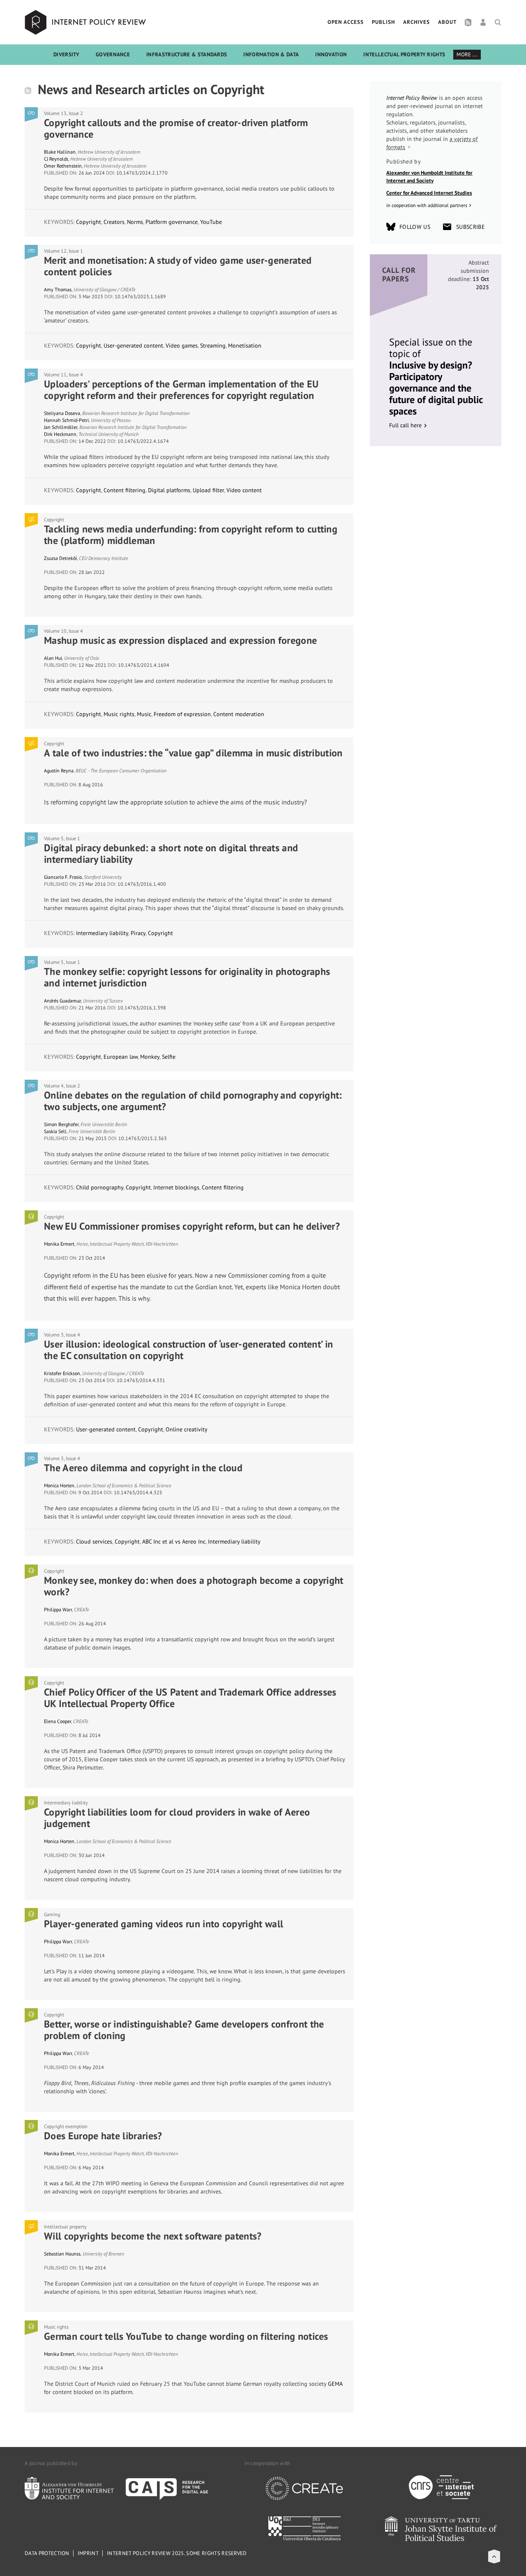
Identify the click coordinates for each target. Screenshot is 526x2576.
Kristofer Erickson (62, 1373)
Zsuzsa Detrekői (60, 558)
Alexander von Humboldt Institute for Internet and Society (429, 177)
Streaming (213, 346)
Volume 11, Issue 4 (63, 374)
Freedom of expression (182, 714)
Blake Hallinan (60, 152)
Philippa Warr (58, 1609)
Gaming (52, 1914)
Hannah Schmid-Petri (66, 420)
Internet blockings (176, 1187)
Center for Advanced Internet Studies (429, 193)
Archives (416, 22)
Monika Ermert (59, 1244)
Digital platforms (169, 490)
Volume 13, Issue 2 (63, 113)
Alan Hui (53, 658)
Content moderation (239, 714)
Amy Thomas (58, 289)
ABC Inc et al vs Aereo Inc (174, 1541)
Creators (114, 222)
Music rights (119, 714)
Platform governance (172, 222)
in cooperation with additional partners (427, 205)
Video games (182, 346)
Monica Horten (59, 1485)
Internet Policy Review (86, 22)
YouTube (211, 222)
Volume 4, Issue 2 (62, 1086)
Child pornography (100, 1187)
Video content (244, 490)
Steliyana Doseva (62, 413)
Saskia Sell (55, 1131)
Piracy (138, 933)
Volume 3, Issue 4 (62, 1335)
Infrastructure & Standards (187, 54)
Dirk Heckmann (60, 434)
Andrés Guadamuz (62, 1001)
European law (121, 1057)
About (447, 22)
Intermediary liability (102, 933)
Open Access (346, 22)
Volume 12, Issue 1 (63, 251)
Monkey (150, 1057)
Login (483, 22)
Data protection (47, 2553)
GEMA (335, 2384)
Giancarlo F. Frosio (63, 877)
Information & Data (271, 54)
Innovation (331, 54)
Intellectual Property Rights (404, 54)
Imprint (88, 2553)
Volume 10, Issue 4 (63, 631)
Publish (383, 22)
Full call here (405, 425)
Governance (113, 54)
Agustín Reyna (59, 771)
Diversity (66, 54)
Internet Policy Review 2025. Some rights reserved (177, 2553)
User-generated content (133, 346)
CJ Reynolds (56, 159)
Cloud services (94, 1541)
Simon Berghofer (61, 1124)
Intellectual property (65, 2227)
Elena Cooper (58, 1721)
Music (144, 714)
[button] (494, 2556)
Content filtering (125, 490)
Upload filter (208, 490)
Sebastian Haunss (62, 2254)
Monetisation (245, 346)
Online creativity (187, 1429)
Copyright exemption (66, 2126)
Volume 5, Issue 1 (62, 838)
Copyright (89, 222)
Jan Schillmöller (61, 427)
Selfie (169, 1057)
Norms (135, 222)
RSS (468, 22)
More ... (467, 54)
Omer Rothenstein (63, 166)
